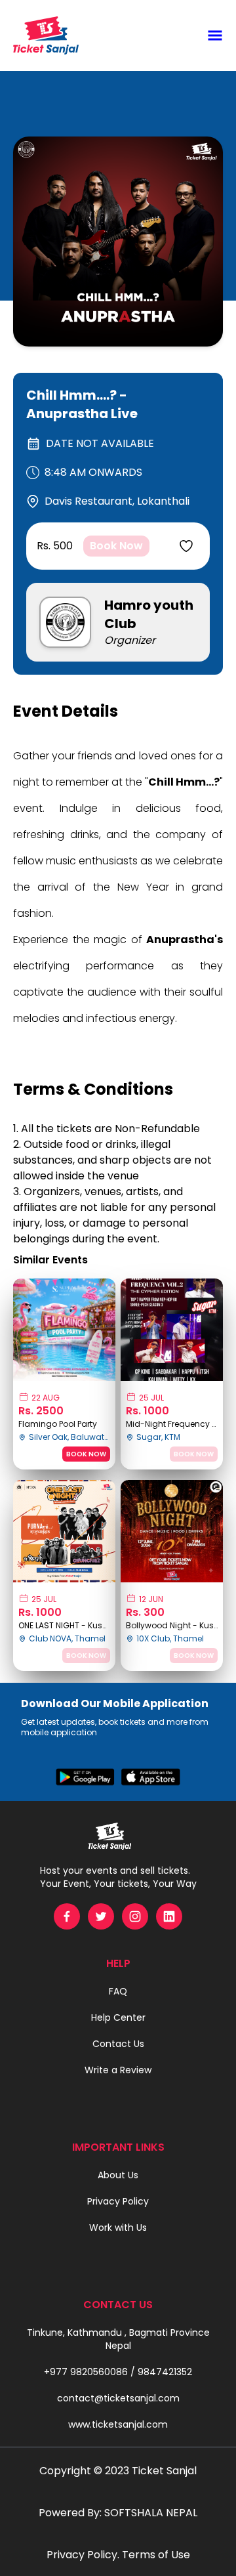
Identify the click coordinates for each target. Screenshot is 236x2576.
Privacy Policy (118, 2201)
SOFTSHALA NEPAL (151, 2513)
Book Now (116, 546)
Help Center (118, 2017)
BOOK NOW (86, 1454)
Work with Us (118, 2228)
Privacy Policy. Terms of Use (118, 2555)
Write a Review (118, 2070)
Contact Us (118, 2044)
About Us (118, 2175)
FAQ (118, 1991)
